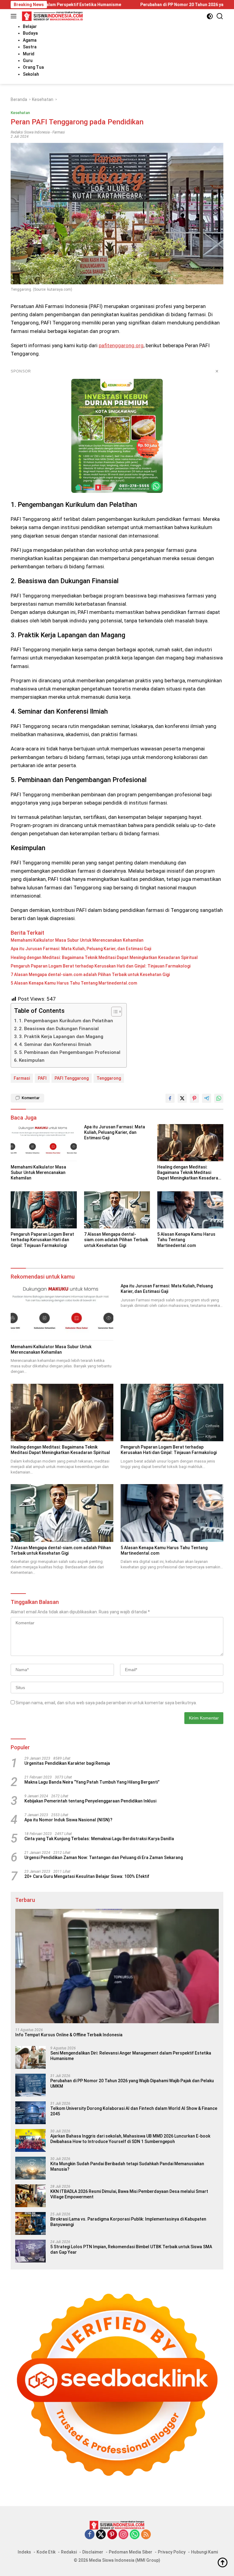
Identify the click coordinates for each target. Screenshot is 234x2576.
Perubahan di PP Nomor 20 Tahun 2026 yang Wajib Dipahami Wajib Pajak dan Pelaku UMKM (132, 2083)
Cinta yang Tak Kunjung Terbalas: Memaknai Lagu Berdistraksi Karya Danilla (99, 1839)
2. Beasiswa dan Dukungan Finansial (59, 1029)
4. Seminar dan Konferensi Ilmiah (55, 1044)
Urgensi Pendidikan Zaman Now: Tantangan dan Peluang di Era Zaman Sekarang (104, 1858)
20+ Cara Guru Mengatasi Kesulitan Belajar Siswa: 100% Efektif (87, 1876)
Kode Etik (46, 2552)
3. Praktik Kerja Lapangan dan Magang (61, 1037)
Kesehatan (20, 113)
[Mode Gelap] (210, 16)
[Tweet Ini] (182, 1098)
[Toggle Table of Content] (113, 1012)
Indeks (24, 2552)
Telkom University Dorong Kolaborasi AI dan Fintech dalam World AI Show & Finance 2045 (134, 2111)
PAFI (42, 1078)
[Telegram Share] (207, 1098)
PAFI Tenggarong (72, 1078)
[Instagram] (123, 2535)
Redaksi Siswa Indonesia (30, 132)
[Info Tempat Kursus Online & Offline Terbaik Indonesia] (117, 1966)
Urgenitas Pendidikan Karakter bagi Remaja (67, 1763)
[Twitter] (101, 2535)
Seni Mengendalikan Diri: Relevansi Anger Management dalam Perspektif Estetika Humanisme (131, 2056)
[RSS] (146, 2535)
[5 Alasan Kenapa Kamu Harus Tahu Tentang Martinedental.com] (190, 1210)
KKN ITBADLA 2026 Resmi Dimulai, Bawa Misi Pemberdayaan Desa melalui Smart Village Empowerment (129, 2194)
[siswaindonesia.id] (52, 16)
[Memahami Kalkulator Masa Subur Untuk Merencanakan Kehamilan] (44, 1143)
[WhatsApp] (135, 2535)
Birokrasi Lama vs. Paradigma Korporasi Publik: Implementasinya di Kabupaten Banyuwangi (128, 2222)
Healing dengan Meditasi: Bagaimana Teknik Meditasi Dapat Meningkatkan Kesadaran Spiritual (104, 957)
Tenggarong (109, 1078)
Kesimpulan (32, 1060)
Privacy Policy (172, 2552)
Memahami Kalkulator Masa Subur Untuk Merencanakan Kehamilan (77, 940)
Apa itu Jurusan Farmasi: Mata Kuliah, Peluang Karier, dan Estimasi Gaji (81, 949)
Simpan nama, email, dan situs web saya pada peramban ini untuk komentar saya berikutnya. (106, 1703)
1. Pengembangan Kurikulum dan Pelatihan (66, 1021)
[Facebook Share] (170, 1098)
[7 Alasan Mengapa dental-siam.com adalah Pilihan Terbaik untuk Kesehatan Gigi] (117, 1210)
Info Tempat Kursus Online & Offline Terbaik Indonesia (69, 2035)
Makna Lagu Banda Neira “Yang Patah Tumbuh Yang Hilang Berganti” (92, 1782)
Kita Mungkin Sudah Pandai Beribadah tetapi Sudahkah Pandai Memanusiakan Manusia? (127, 2166)
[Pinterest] (112, 2535)
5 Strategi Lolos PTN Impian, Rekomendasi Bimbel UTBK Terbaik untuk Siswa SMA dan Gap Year (131, 2249)
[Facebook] (90, 2535)
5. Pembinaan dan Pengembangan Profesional (70, 1052)
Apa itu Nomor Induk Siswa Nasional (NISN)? (68, 1820)
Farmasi (59, 132)
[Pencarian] (220, 16)
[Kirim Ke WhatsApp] (219, 1098)
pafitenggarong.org (121, 345)
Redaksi (69, 2552)
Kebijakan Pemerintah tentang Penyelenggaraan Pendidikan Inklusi (90, 1801)
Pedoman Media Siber (131, 2552)
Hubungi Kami (204, 2552)
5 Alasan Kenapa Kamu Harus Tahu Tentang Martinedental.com (74, 983)
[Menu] (15, 16)
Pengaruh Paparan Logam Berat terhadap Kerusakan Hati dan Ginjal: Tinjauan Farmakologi (101, 966)
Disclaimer (93, 2552)
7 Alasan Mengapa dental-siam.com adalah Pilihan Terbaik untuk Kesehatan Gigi (90, 975)
